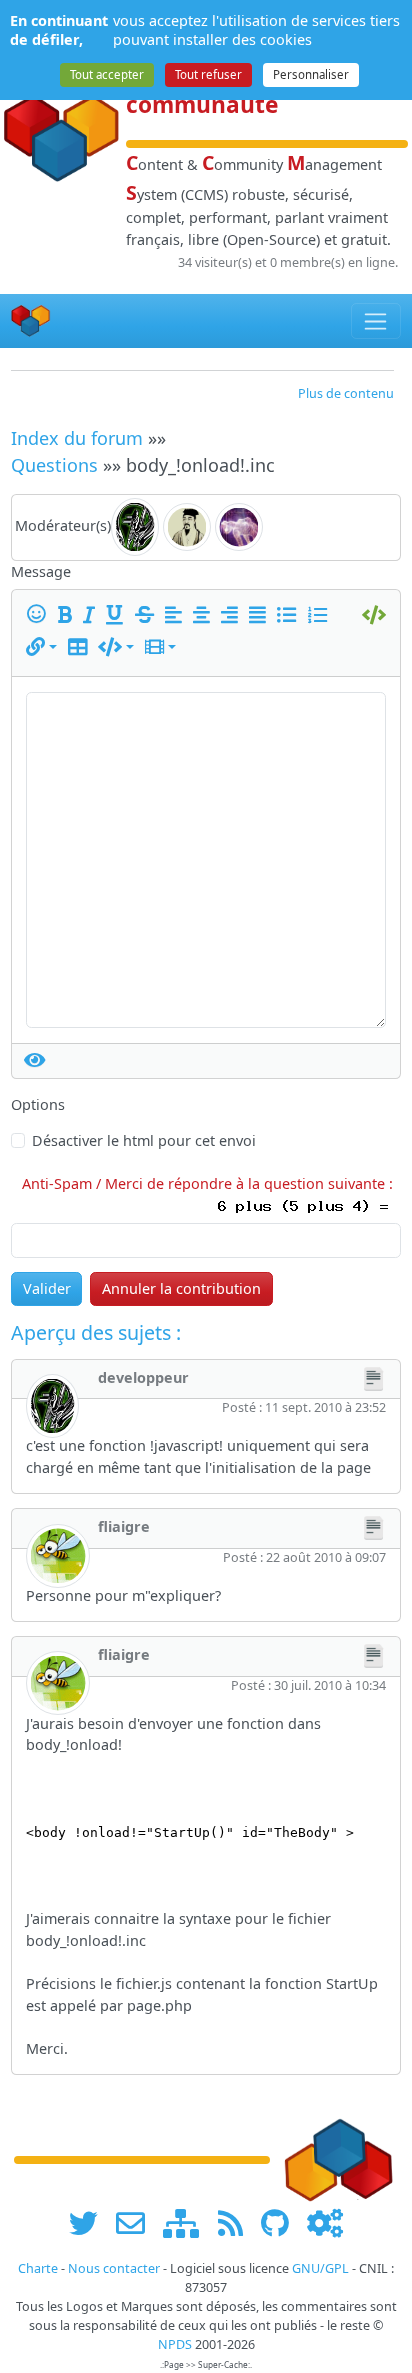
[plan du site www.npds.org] (188, 2222)
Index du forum (77, 438)
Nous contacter (114, 2268)
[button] (41, 647)
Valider (47, 1288)
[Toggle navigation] (376, 321)
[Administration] (325, 2222)
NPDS (175, 2344)
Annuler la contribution (181, 1288)
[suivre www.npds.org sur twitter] (90, 2222)
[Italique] (92, 615)
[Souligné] (118, 615)
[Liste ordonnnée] (321, 615)
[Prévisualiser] (35, 1061)
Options (38, 1104)
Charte (38, 2268)
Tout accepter (107, 74)
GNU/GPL (320, 2268)
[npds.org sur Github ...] (282, 2222)
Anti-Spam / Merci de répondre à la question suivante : (211, 1183)
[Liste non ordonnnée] (290, 615)
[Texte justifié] (261, 615)
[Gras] (68, 615)
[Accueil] (31, 321)
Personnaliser (311, 74)
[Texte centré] (205, 615)
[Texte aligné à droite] (233, 615)
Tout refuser (208, 74)
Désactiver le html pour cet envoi (144, 1140)
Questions (54, 465)
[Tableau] (81, 647)
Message (41, 571)
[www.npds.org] (338, 2158)
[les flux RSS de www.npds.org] (237, 2222)
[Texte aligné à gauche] (177, 615)
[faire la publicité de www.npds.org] (137, 2222)
